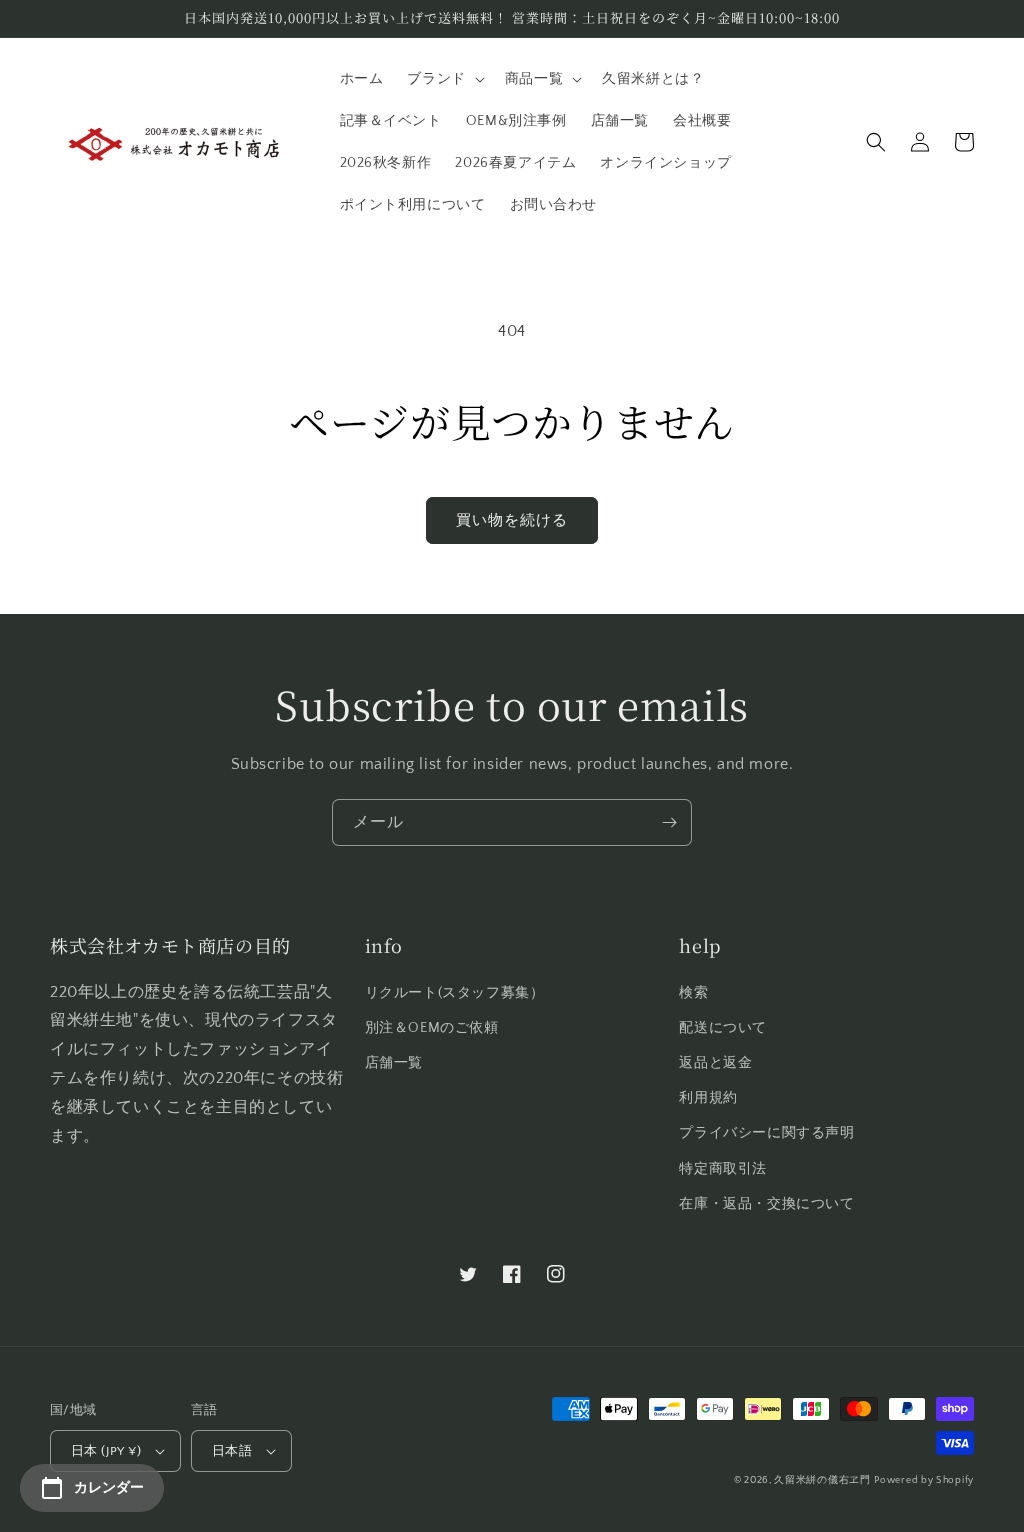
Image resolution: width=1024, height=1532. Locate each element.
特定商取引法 (723, 1169)
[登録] (669, 822)
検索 (693, 993)
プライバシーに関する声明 (766, 1133)
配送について (723, 1028)
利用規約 (708, 1098)
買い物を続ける (512, 520)
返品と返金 (715, 1063)
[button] (443, 79)
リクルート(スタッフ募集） (455, 993)
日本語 (232, 1451)
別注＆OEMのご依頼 (432, 1028)
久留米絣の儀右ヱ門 (822, 1480)
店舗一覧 (394, 1063)
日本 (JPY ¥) (106, 1451)
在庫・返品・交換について (766, 1204)
